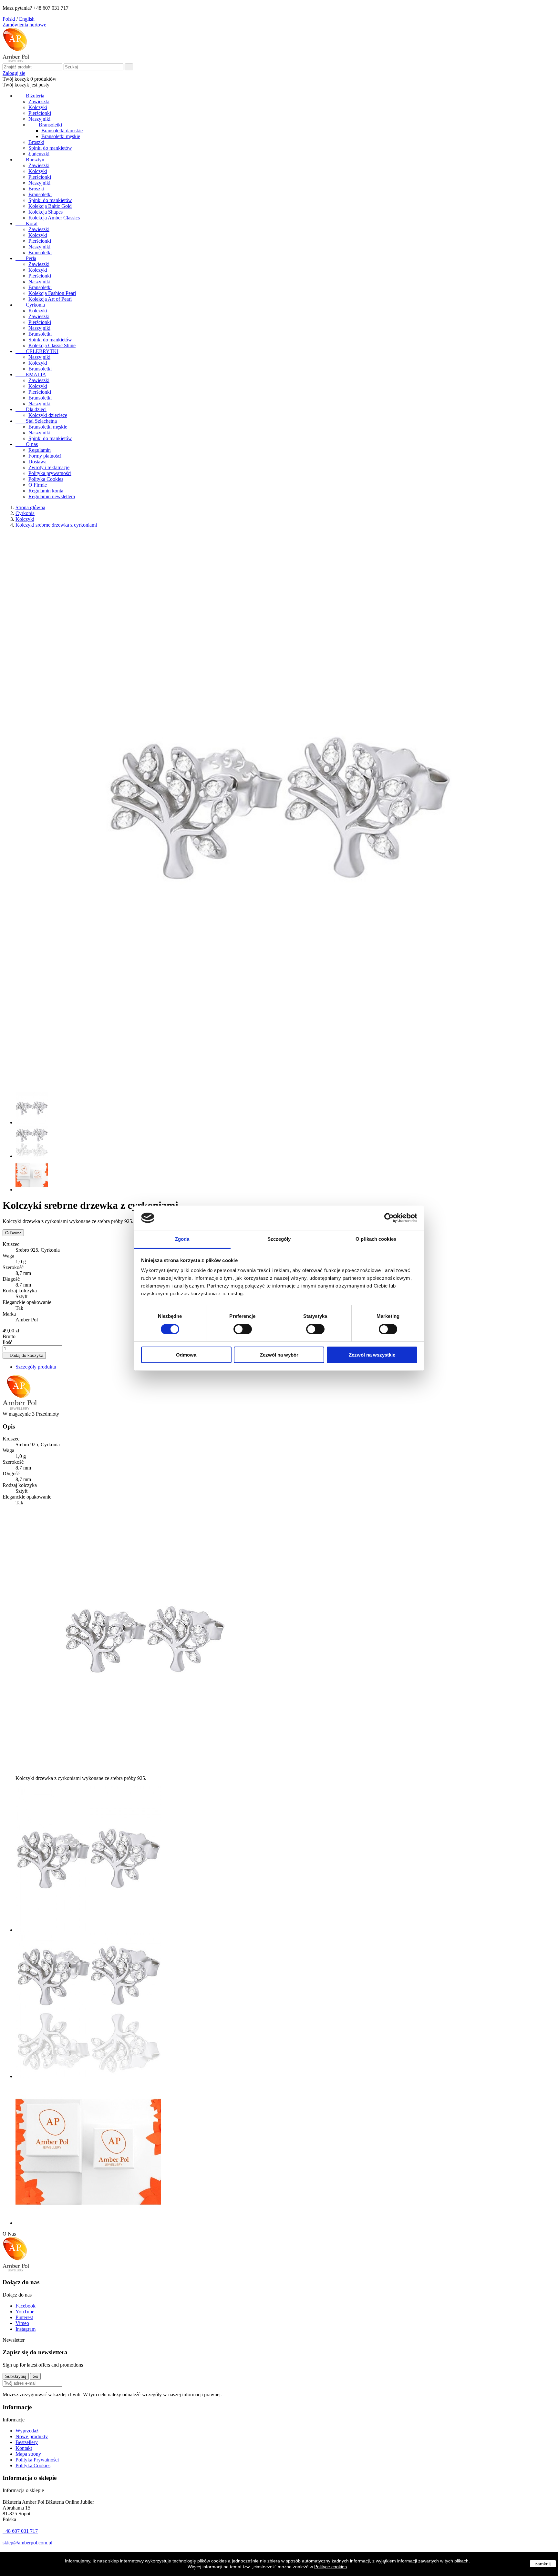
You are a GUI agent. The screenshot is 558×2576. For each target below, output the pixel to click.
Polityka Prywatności (37, 2460)
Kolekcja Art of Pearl (50, 299)
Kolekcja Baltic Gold (50, 206)
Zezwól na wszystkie (372, 1355)
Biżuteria (30, 96)
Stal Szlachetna (36, 421)
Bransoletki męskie (61, 136)
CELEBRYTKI (37, 351)
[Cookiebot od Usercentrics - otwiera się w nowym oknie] (389, 1218)
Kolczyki (38, 107)
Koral (26, 223)
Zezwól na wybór (279, 1355)
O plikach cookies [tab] (376, 1239)
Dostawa (37, 462)
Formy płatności (45, 456)
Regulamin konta (46, 491)
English (27, 19)
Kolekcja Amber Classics (54, 218)
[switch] (243, 1329)
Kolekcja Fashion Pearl (52, 293)
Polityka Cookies (46, 479)
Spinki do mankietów (50, 148)
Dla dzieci (31, 409)
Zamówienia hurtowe (24, 25)
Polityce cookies (331, 2567)
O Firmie (38, 485)
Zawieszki (39, 101)
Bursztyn (30, 160)
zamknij (543, 2564)
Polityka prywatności (50, 473)
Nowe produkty (32, 2436)
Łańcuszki (39, 154)
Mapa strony (28, 2454)
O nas (27, 444)
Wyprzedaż (27, 2431)
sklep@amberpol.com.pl (27, 2543)
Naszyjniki (39, 119)
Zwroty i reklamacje (49, 467)
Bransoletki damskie (62, 131)
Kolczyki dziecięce (48, 415)
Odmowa (186, 1355)
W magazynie (17, 1414)
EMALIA (31, 374)
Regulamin (40, 450)
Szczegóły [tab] (279, 1239)
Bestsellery (27, 2442)
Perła (26, 258)
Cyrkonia (30, 305)
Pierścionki (40, 113)
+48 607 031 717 (20, 2531)
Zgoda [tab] (182, 1239)
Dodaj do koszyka (24, 1355)
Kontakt (24, 2448)
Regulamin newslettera (52, 496)
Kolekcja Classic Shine (52, 345)
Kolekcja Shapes (46, 212)
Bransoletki (45, 125)
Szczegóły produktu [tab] (36, 1367)
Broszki (36, 142)
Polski (9, 19)
